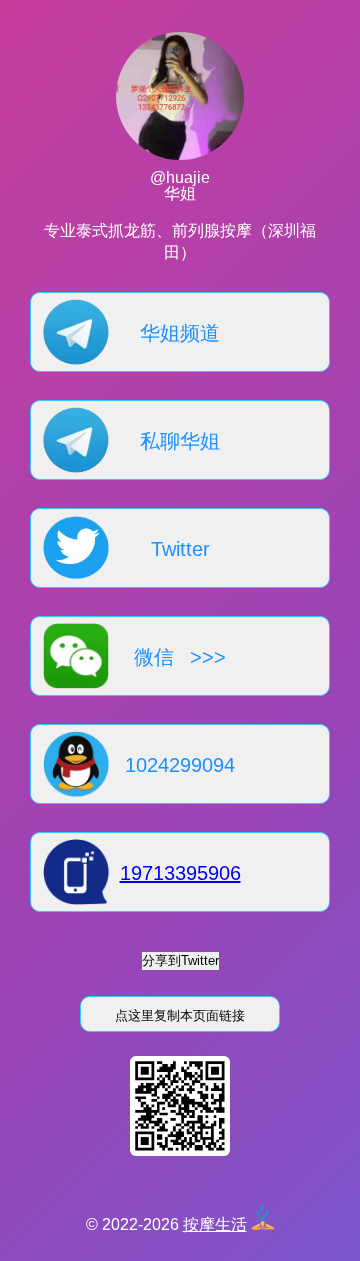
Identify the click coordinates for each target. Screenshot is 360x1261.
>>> (208, 657)
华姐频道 (180, 333)
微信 (154, 657)
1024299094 (180, 765)
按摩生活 (215, 1224)
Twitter (180, 549)
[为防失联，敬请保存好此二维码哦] (180, 1150)
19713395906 (180, 873)
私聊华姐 (180, 441)
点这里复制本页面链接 (180, 1015)
